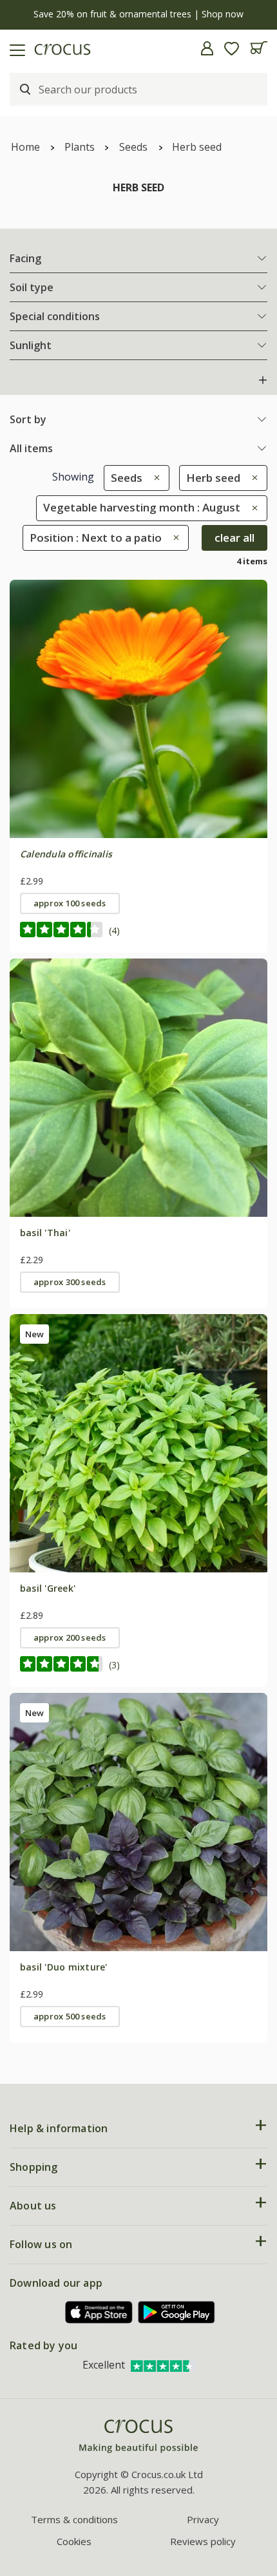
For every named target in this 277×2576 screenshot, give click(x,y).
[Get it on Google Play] (177, 2312)
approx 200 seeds (70, 1637)
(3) (114, 1665)
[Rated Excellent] (163, 2365)
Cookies (74, 2541)
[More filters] (263, 380)
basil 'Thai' (45, 1233)
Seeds (133, 147)
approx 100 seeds (70, 903)
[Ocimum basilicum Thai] (138, 1087)
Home (25, 147)
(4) (114, 930)
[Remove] (154, 478)
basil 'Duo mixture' (64, 1967)
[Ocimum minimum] (138, 1443)
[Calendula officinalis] (138, 709)
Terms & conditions (74, 2519)
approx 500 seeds (70, 2016)
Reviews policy (203, 2541)
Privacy (203, 2519)
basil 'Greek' (48, 1588)
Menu (15, 48)
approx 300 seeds (70, 1282)
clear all (234, 538)
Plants (80, 147)
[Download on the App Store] (99, 2312)
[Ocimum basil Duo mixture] (138, 1822)
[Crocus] (138, 2437)
